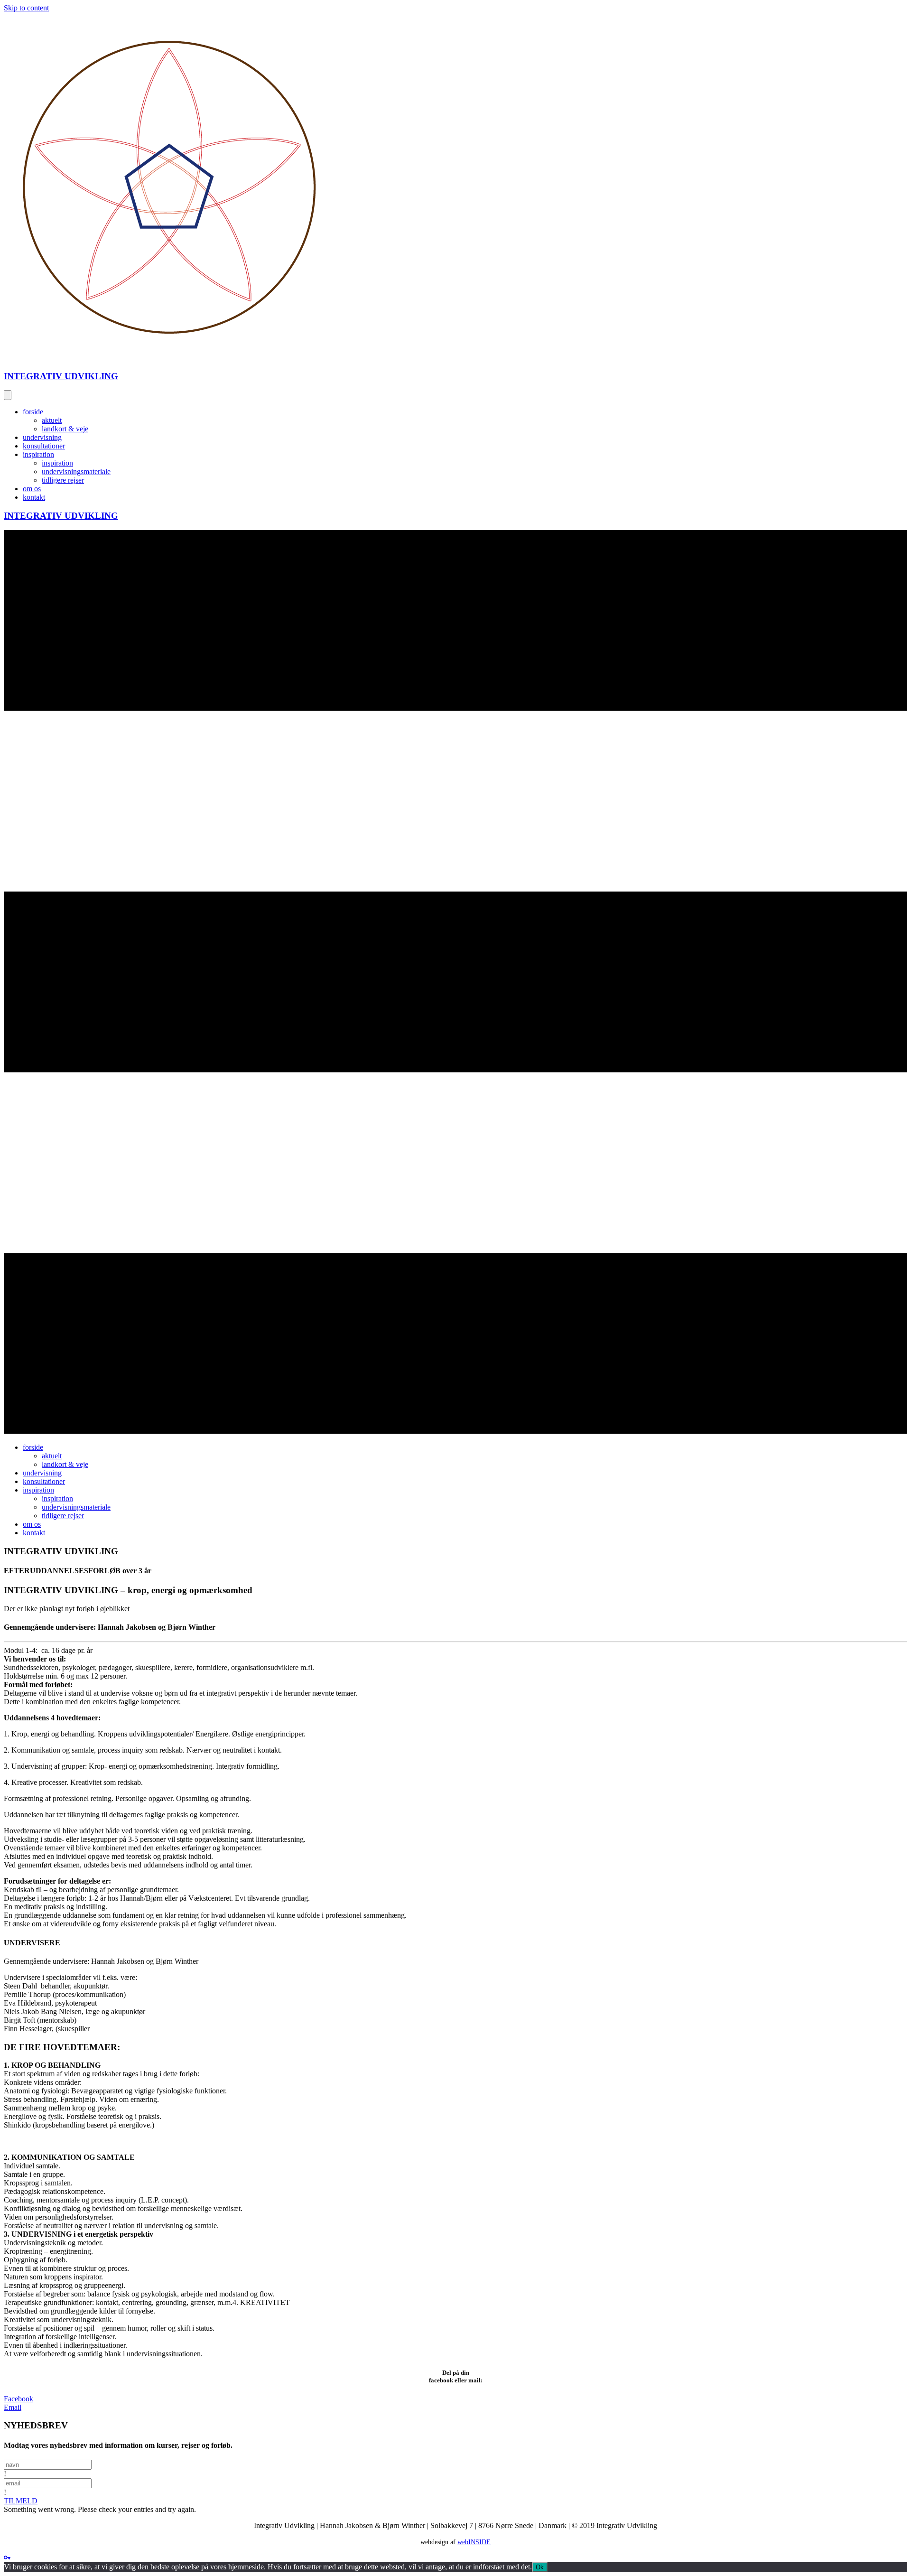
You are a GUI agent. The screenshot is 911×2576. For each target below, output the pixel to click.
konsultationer (44, 446)
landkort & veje (65, 429)
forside (33, 412)
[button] (21, 2501)
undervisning (42, 437)
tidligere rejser (63, 480)
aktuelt (52, 420)
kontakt (34, 497)
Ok (540, 2567)
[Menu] (8, 395)
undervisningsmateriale (76, 471)
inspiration (38, 454)
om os (32, 489)
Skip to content (26, 8)
